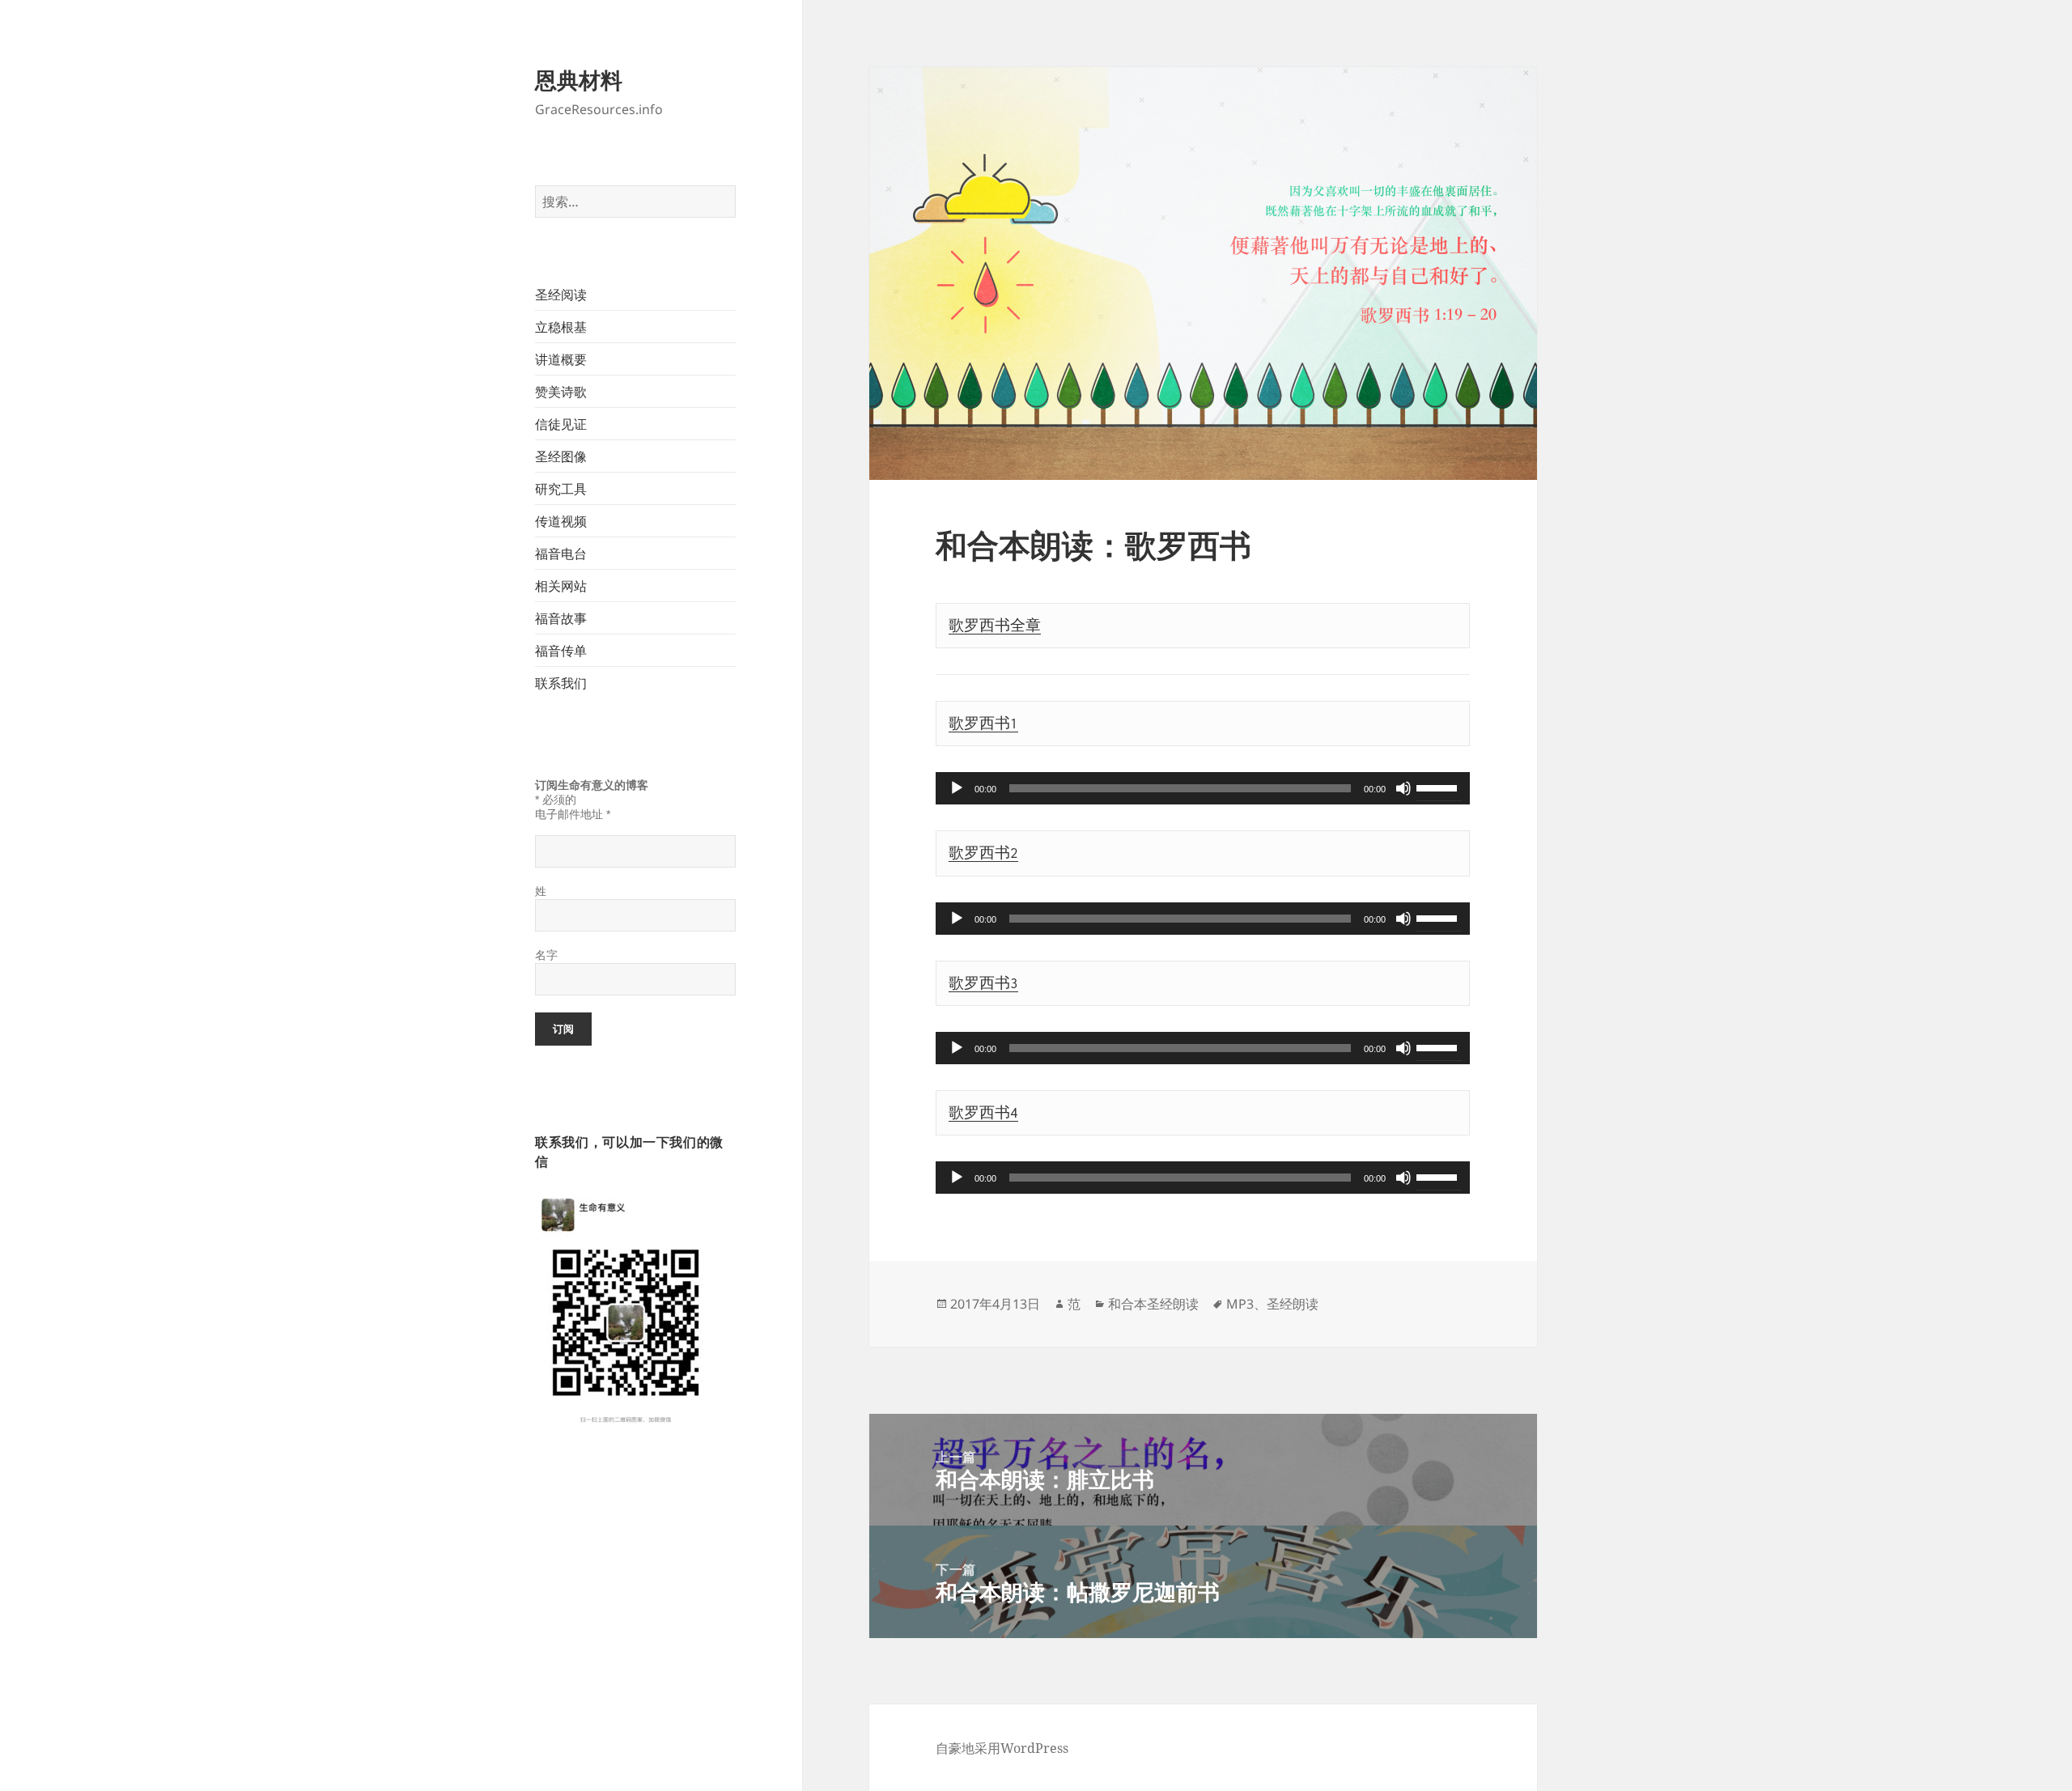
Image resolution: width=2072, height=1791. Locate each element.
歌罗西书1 (983, 724)
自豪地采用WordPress (1002, 1748)
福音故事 (561, 618)
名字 (546, 955)
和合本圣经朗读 (1153, 1304)
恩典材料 (579, 80)
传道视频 (561, 521)
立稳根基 (561, 327)
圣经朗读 (1293, 1304)
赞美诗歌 (561, 392)
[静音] (1403, 788)
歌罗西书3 (983, 983)
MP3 (1240, 1304)
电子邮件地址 (573, 814)
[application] (1203, 788)
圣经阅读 (561, 295)
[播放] (957, 788)
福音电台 (561, 554)
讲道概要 (561, 359)
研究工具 (561, 489)
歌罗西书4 (983, 1113)
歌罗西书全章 (995, 626)
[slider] (1439, 787)
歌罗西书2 (983, 853)
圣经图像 (561, 456)
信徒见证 (561, 424)
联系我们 (561, 683)
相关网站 (561, 586)
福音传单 (561, 651)
